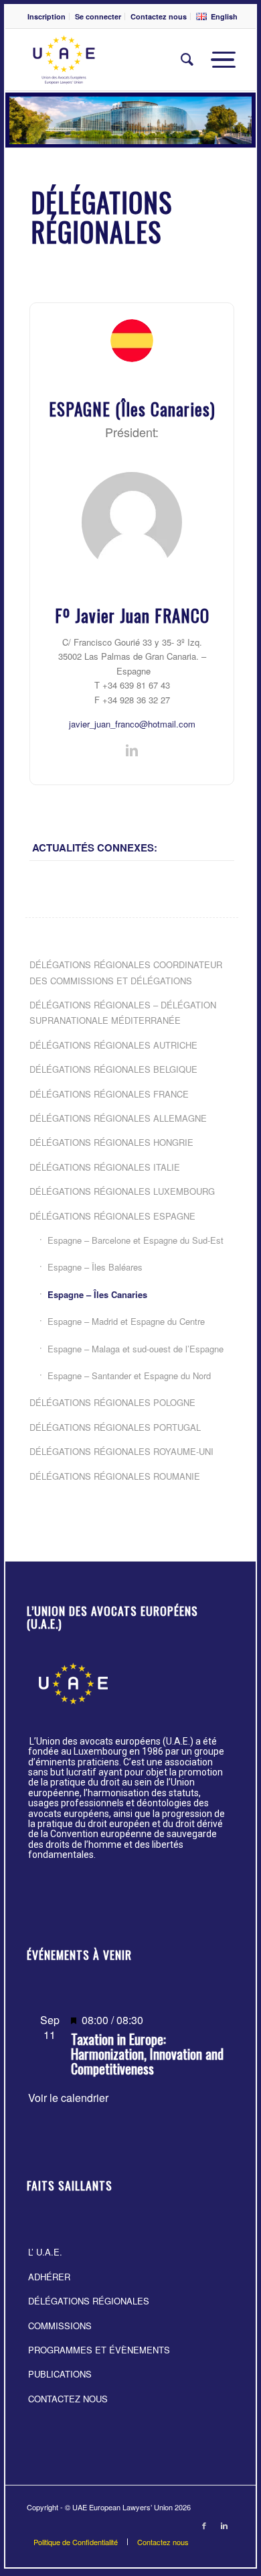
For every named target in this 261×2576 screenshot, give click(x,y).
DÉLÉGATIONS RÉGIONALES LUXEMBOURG (122, 1191)
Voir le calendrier (68, 2098)
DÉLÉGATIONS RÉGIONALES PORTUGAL (115, 1427)
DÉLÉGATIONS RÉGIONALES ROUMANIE (115, 1476)
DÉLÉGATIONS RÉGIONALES (89, 2301)
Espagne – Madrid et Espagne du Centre (126, 1321)
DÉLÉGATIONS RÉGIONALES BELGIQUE (113, 1069)
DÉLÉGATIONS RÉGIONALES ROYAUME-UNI (121, 1451)
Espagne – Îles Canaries (97, 1294)
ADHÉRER (49, 2277)
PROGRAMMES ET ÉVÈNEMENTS (99, 2350)
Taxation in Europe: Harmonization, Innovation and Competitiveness (147, 2054)
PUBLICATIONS (60, 2374)
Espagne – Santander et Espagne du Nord (129, 1375)
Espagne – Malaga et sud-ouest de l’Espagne (136, 1349)
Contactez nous (159, 16)
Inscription (47, 16)
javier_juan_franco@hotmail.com (132, 724)
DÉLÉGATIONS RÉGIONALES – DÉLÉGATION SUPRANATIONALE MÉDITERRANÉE (123, 1012)
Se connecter (98, 16)
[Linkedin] (224, 2525)
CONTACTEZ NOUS (68, 2399)
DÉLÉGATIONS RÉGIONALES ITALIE (105, 1167)
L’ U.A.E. (45, 2252)
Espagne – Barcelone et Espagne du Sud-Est (136, 1240)
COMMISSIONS (60, 2326)
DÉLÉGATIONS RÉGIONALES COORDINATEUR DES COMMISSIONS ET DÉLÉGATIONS (126, 972)
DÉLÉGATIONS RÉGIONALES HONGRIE (111, 1142)
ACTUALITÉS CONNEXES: (95, 847)
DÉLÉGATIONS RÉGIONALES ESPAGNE (112, 1216)
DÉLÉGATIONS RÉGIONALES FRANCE (109, 1094)
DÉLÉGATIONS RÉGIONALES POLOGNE (112, 1402)
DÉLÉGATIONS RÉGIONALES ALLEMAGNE (118, 1118)
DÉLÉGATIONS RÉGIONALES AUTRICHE (113, 1045)
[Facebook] (204, 2525)
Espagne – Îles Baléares (95, 1267)
